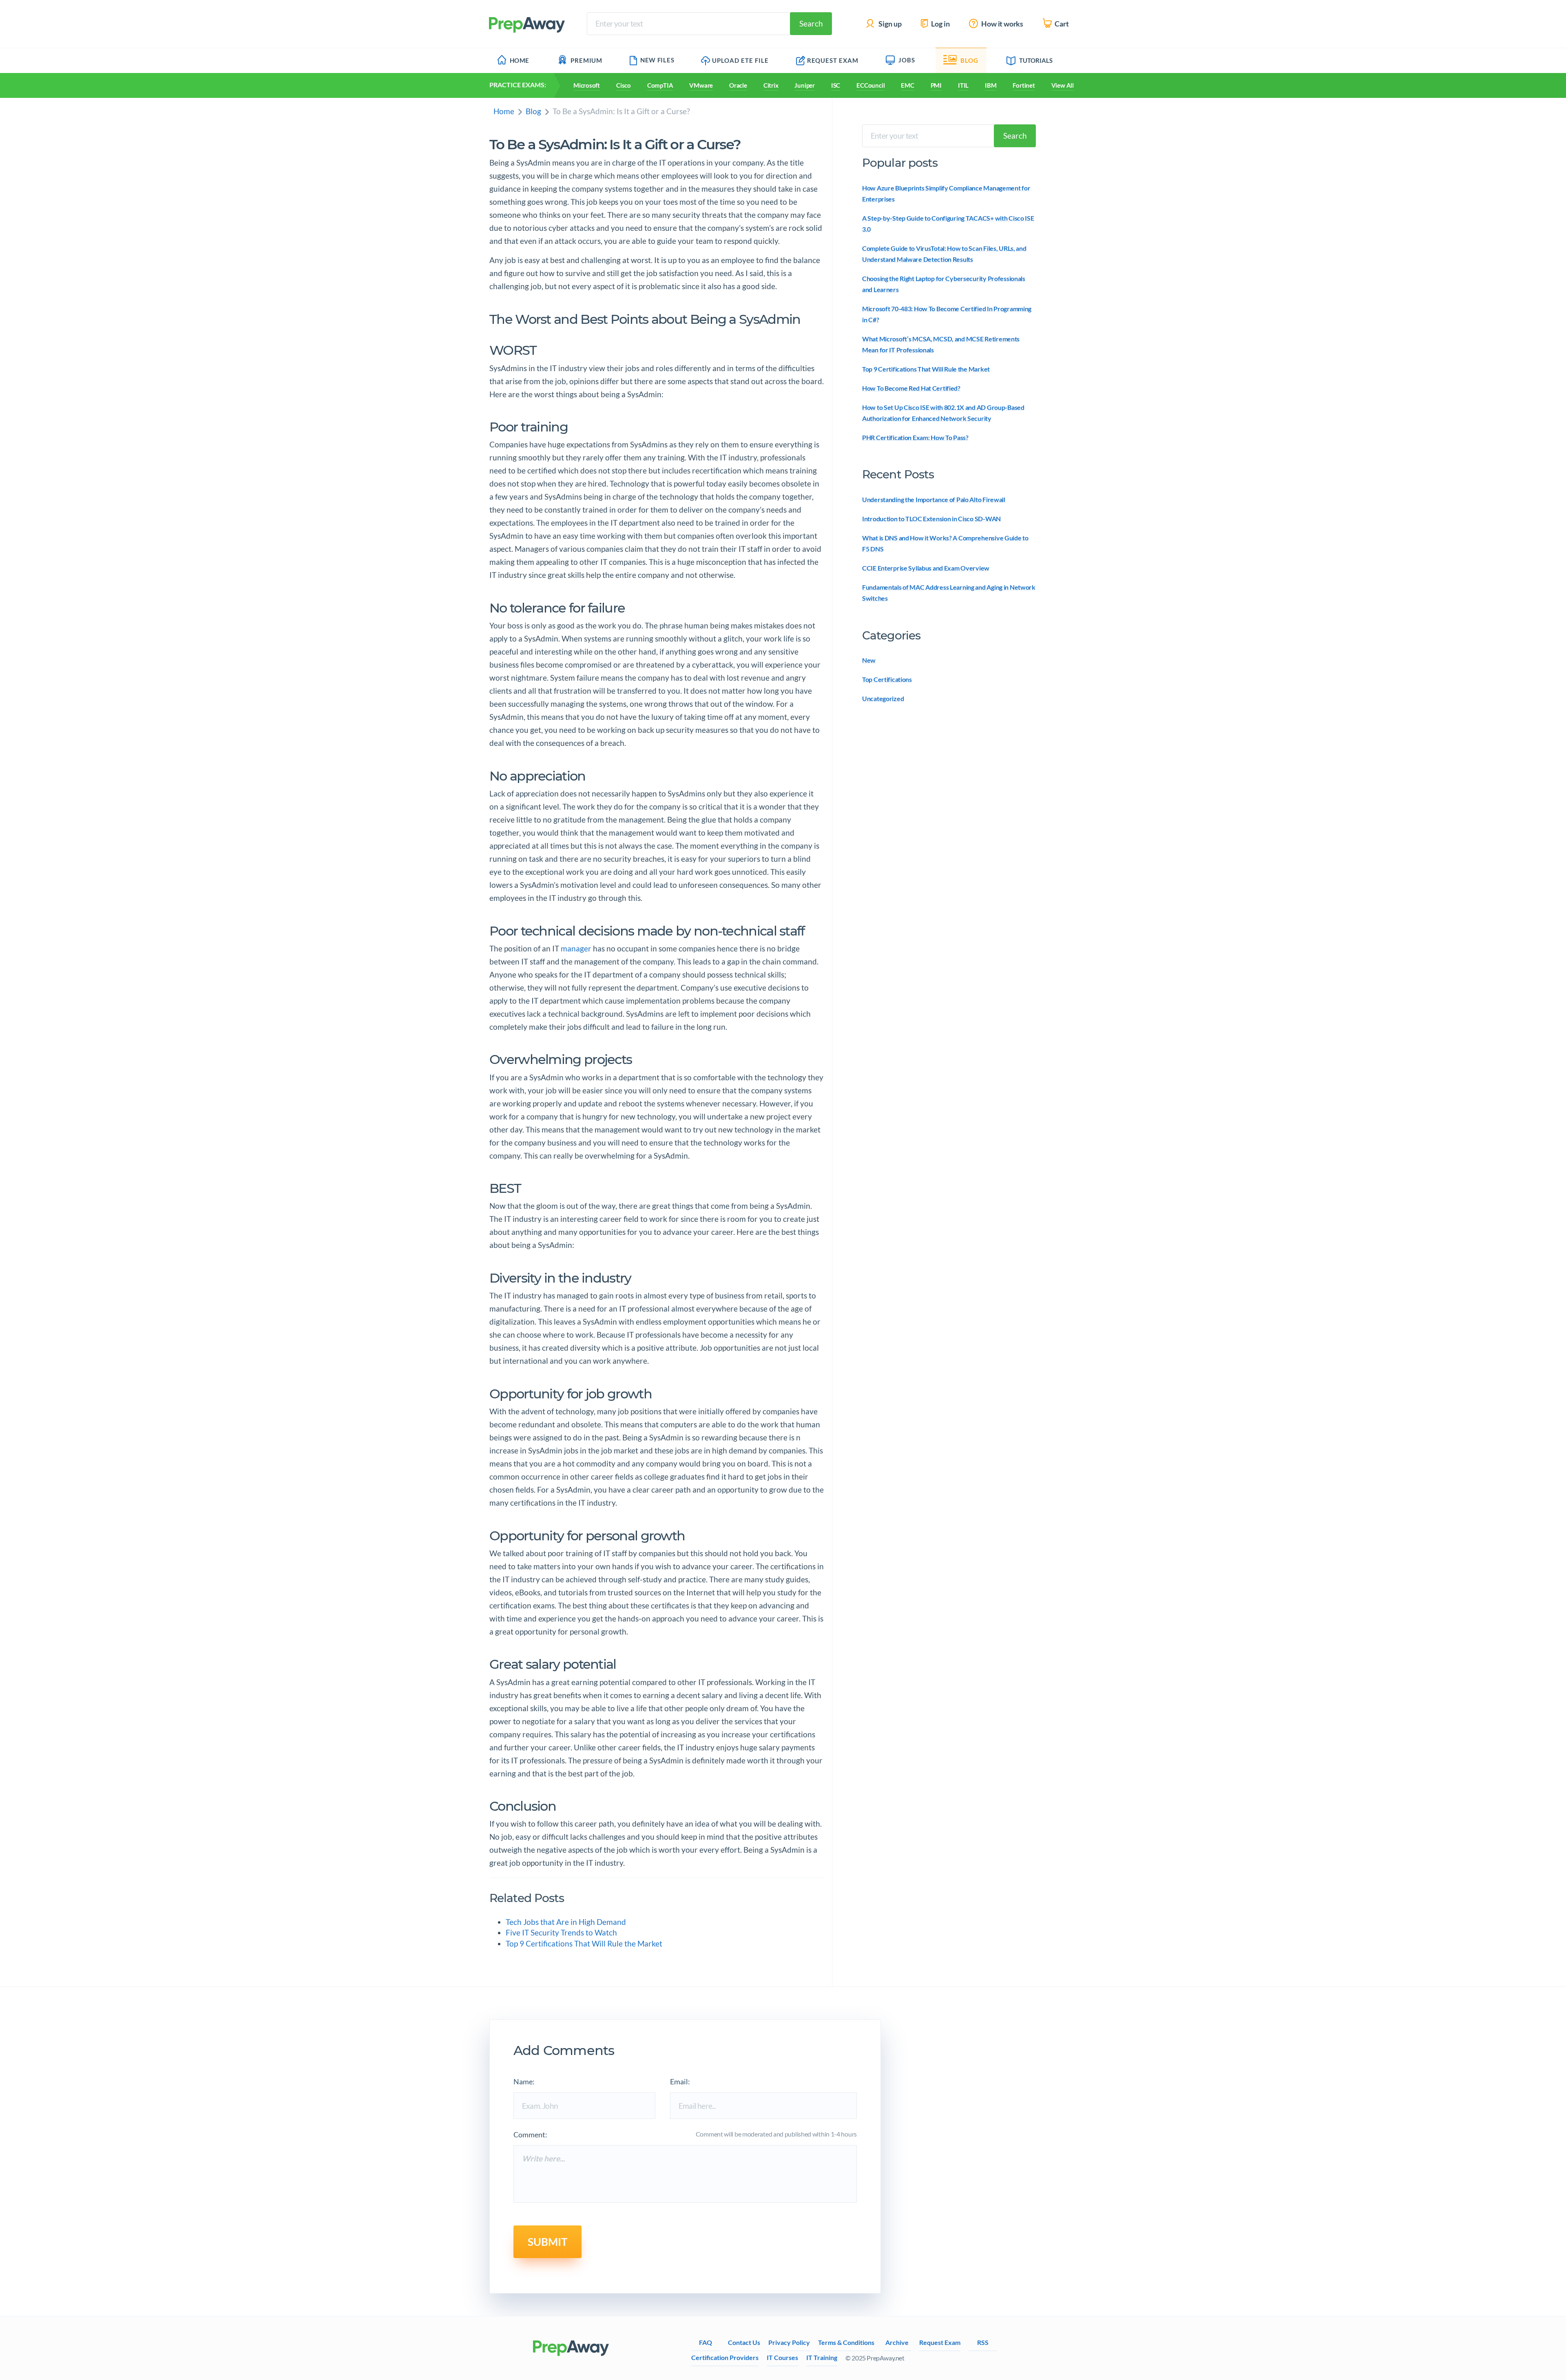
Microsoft (587, 85)
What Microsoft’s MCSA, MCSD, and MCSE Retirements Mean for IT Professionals (941, 344)
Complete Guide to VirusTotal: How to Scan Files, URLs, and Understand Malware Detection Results (944, 254)
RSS (983, 2342)
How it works (1002, 24)
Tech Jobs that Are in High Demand (566, 1922)
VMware (701, 85)
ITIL (963, 85)
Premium (586, 60)
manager (576, 948)
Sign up (889, 24)
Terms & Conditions (846, 2342)
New (869, 660)
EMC (907, 85)
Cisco (624, 85)
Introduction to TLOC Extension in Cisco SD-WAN (931, 519)
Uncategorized (883, 698)
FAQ (706, 2342)
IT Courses (782, 2357)
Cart (1061, 24)
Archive (897, 2342)
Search (811, 23)
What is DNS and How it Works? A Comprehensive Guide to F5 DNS (945, 543)
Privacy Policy (789, 2342)
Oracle (738, 85)
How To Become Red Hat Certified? (911, 388)
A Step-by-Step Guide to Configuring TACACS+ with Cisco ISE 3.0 (948, 223)
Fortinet (1024, 85)
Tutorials (1036, 60)
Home (520, 60)
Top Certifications (887, 679)
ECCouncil (870, 85)
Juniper (804, 85)
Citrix (771, 85)
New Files (657, 60)
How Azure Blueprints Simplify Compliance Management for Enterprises (946, 193)
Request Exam (833, 60)
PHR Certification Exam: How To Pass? (915, 437)
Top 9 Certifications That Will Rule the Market (584, 1944)
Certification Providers (725, 2357)
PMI (936, 85)
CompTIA (660, 85)
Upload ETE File (740, 60)
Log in (940, 24)
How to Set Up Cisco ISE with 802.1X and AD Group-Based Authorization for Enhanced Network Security (943, 413)
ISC (836, 85)
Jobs (907, 60)
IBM (991, 85)
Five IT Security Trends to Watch (561, 1933)
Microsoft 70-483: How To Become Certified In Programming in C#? (947, 314)
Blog (969, 60)
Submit (547, 2242)
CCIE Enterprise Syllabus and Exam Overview (926, 568)
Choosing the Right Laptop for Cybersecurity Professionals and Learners (944, 284)
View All (1063, 85)
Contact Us (744, 2342)
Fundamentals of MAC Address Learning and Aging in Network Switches (949, 593)
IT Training (822, 2357)
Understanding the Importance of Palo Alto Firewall (934, 499)
